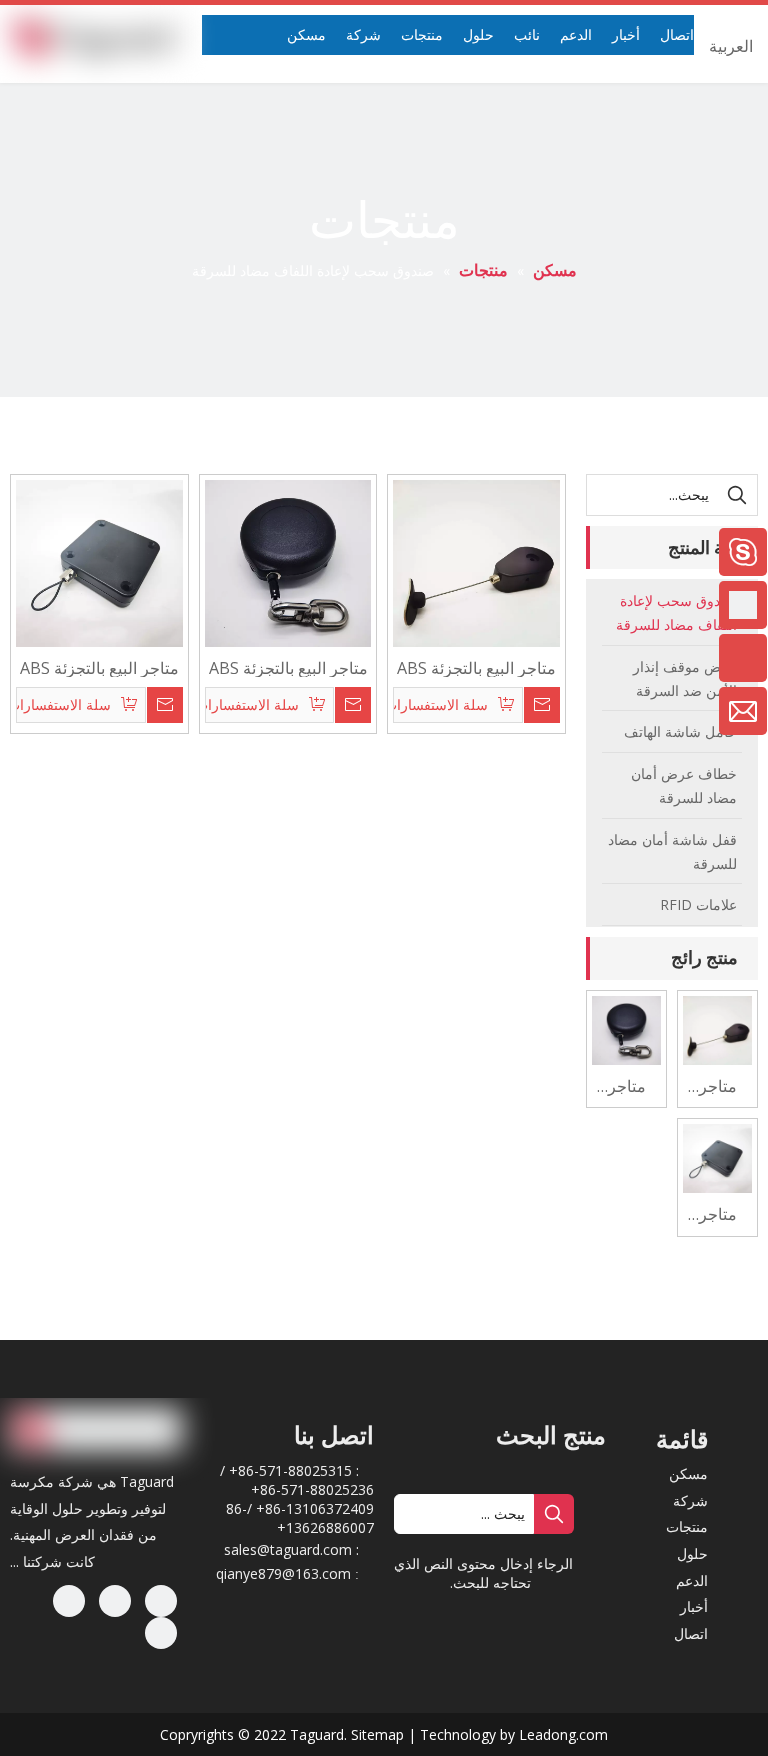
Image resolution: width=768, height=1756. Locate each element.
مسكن (688, 1473)
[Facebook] (161, 1601)
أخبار (694, 1606)
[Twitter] (69, 1601)
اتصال (691, 1633)
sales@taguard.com (288, 1549)
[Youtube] (161, 1633)
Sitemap (377, 1734)
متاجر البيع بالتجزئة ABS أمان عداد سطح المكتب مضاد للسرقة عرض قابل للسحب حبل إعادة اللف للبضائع (477, 667)
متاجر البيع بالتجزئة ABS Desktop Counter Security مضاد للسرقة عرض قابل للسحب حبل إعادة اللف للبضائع (288, 667)
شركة (690, 1500)
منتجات (687, 1526)
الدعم (692, 1580)
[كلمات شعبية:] (737, 495)
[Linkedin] (115, 1601)
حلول (692, 1553)
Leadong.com (563, 1734)
